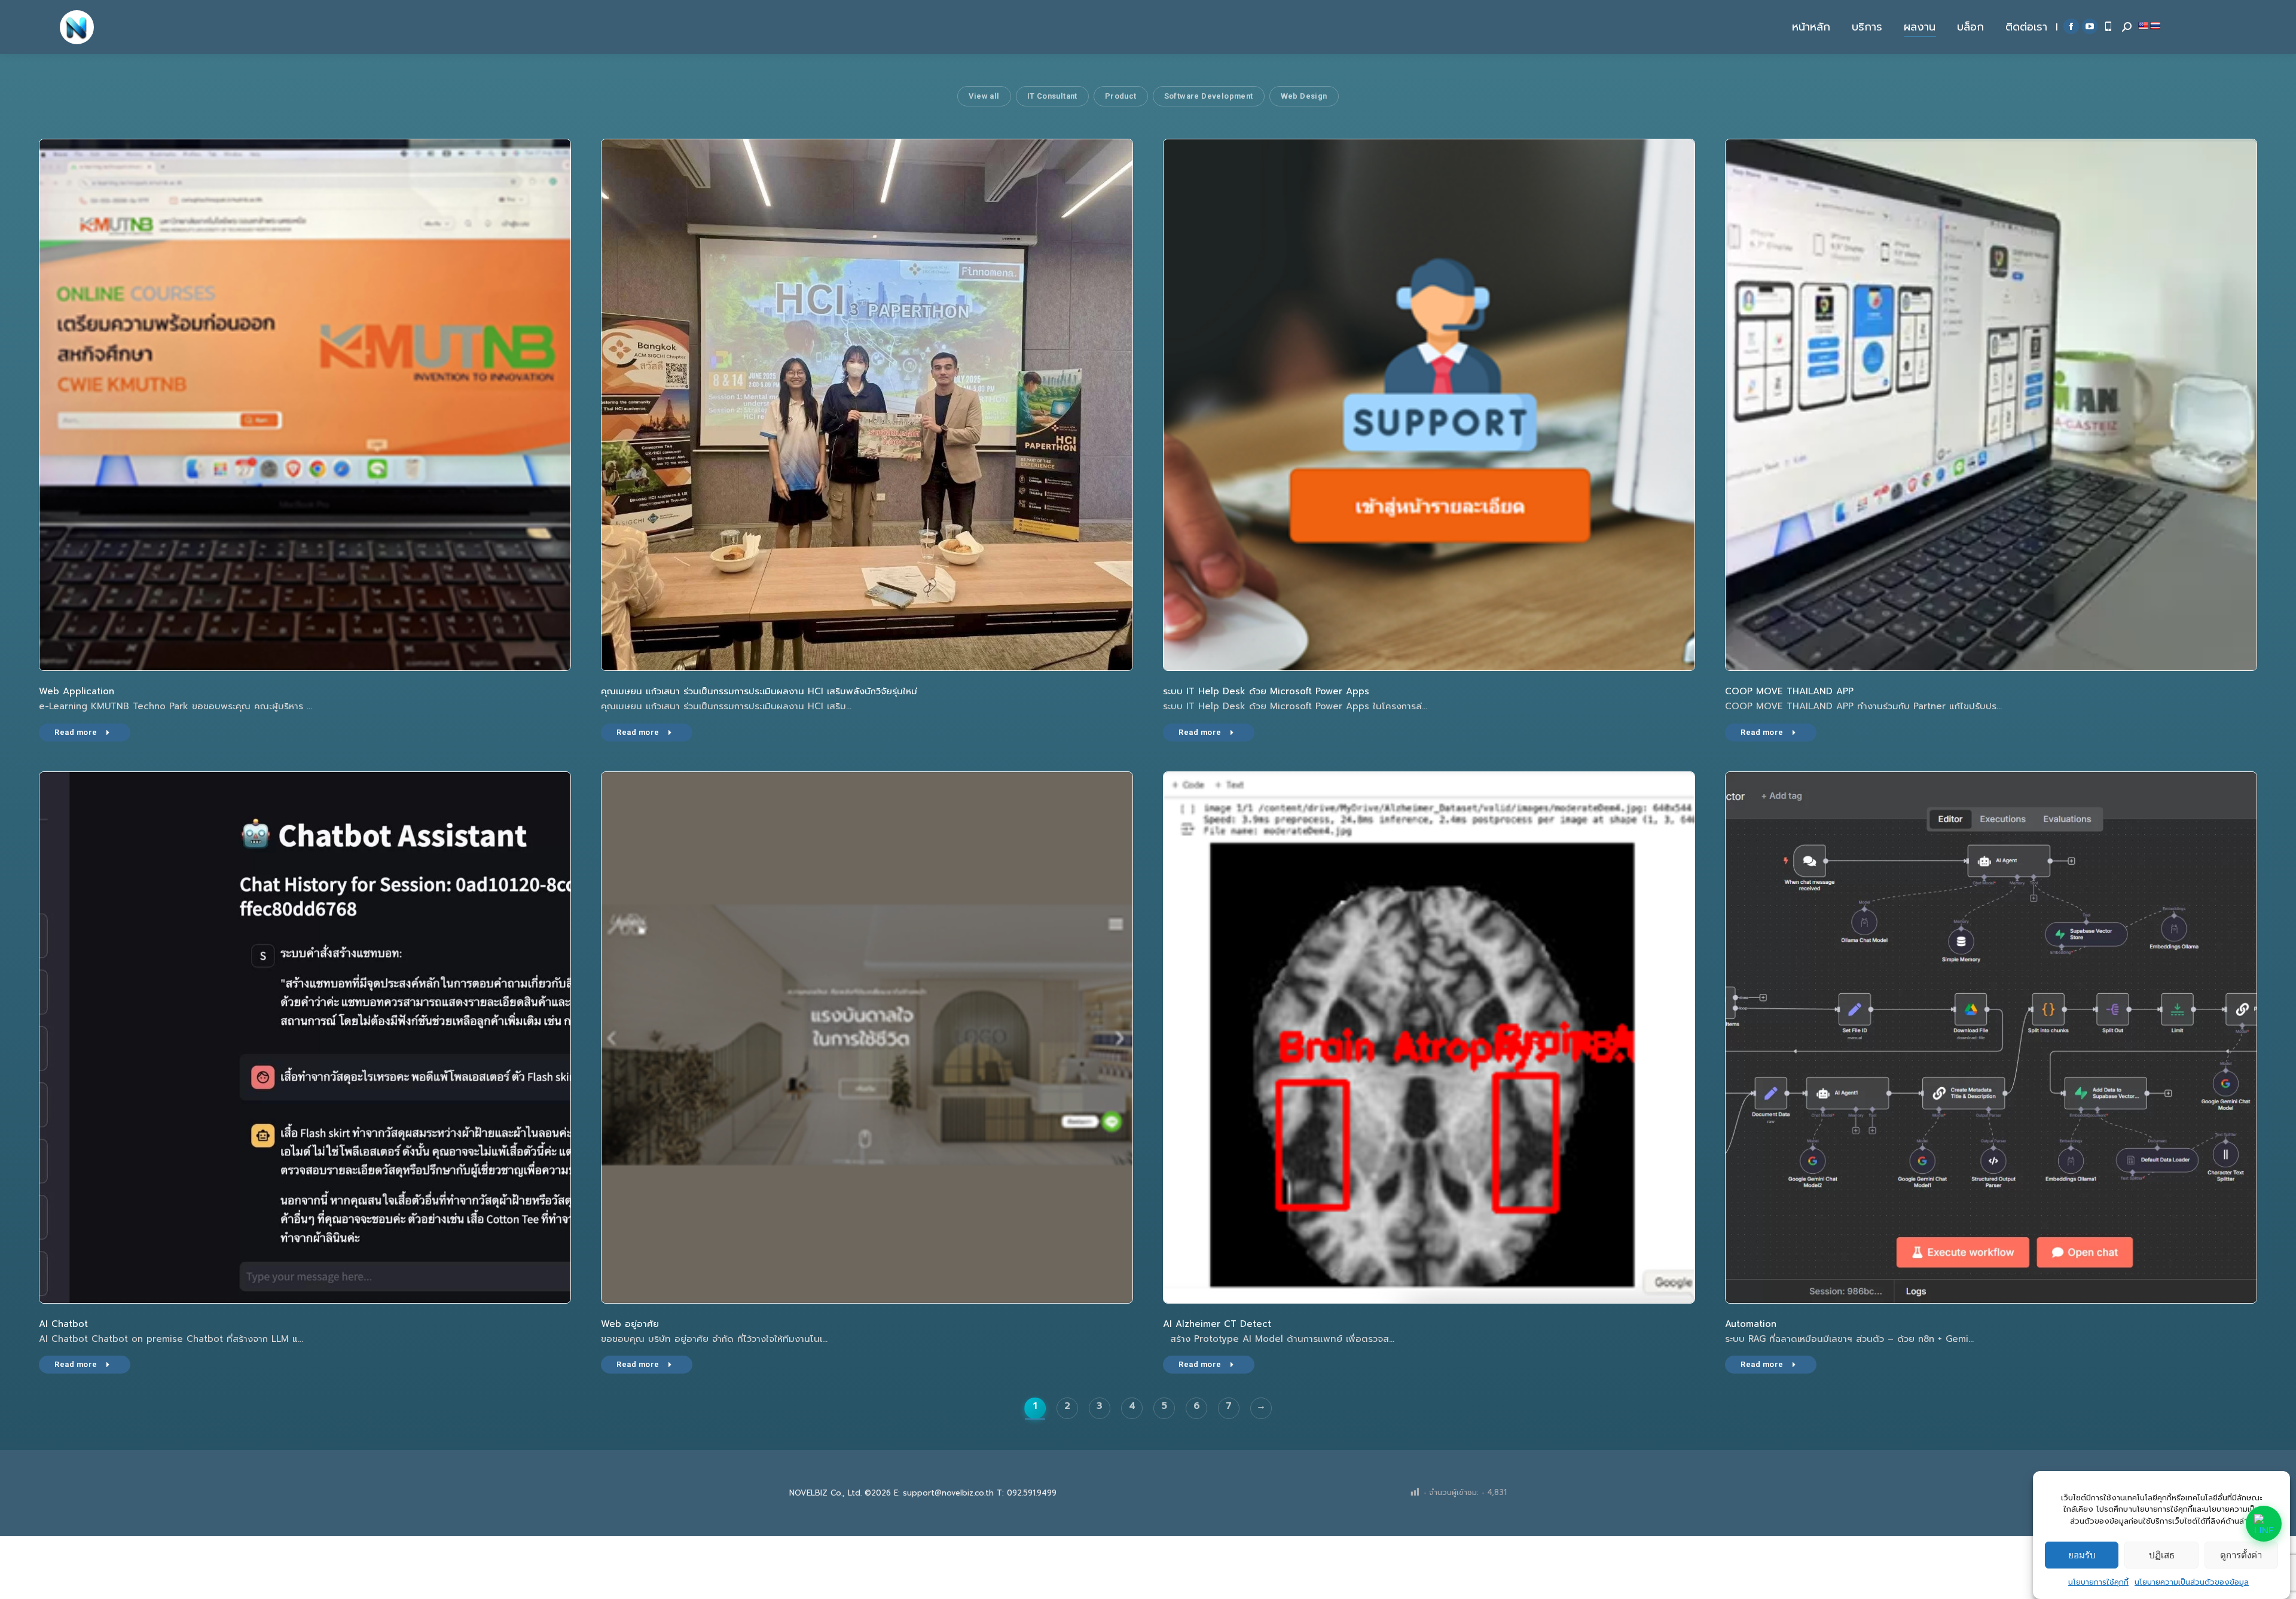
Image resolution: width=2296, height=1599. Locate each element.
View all (984, 96)
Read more (76, 732)
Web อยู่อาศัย (630, 1324)
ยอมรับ (2082, 1555)
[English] (2143, 26)
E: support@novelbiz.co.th (944, 1493)
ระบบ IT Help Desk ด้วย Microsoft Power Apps (1266, 691)
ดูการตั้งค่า (2241, 1555)
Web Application (77, 691)
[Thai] (2155, 26)
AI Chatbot (63, 1324)
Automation (1751, 1324)
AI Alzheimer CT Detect (1217, 1324)
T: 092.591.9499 (1027, 1493)
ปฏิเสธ (2162, 1555)
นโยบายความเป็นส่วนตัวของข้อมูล (2192, 1582)
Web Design (1304, 96)
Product (1121, 96)
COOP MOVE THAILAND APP (1789, 691)
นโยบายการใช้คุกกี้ (2098, 1582)
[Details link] (305, 405)
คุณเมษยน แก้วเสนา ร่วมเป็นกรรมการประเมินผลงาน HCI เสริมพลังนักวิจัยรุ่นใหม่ (759, 691)
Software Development (1209, 96)
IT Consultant (1052, 96)
